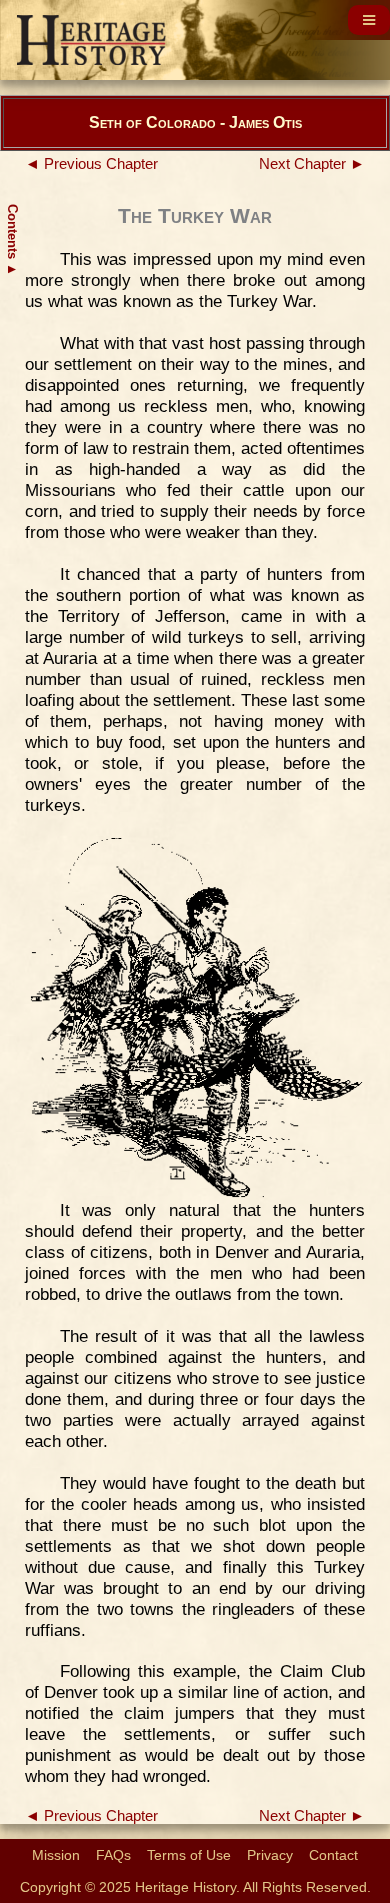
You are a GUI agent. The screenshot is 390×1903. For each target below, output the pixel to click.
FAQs (113, 1855)
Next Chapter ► (312, 164)
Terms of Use (189, 1855)
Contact (333, 1855)
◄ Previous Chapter (91, 164)
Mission (56, 1855)
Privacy (270, 1855)
